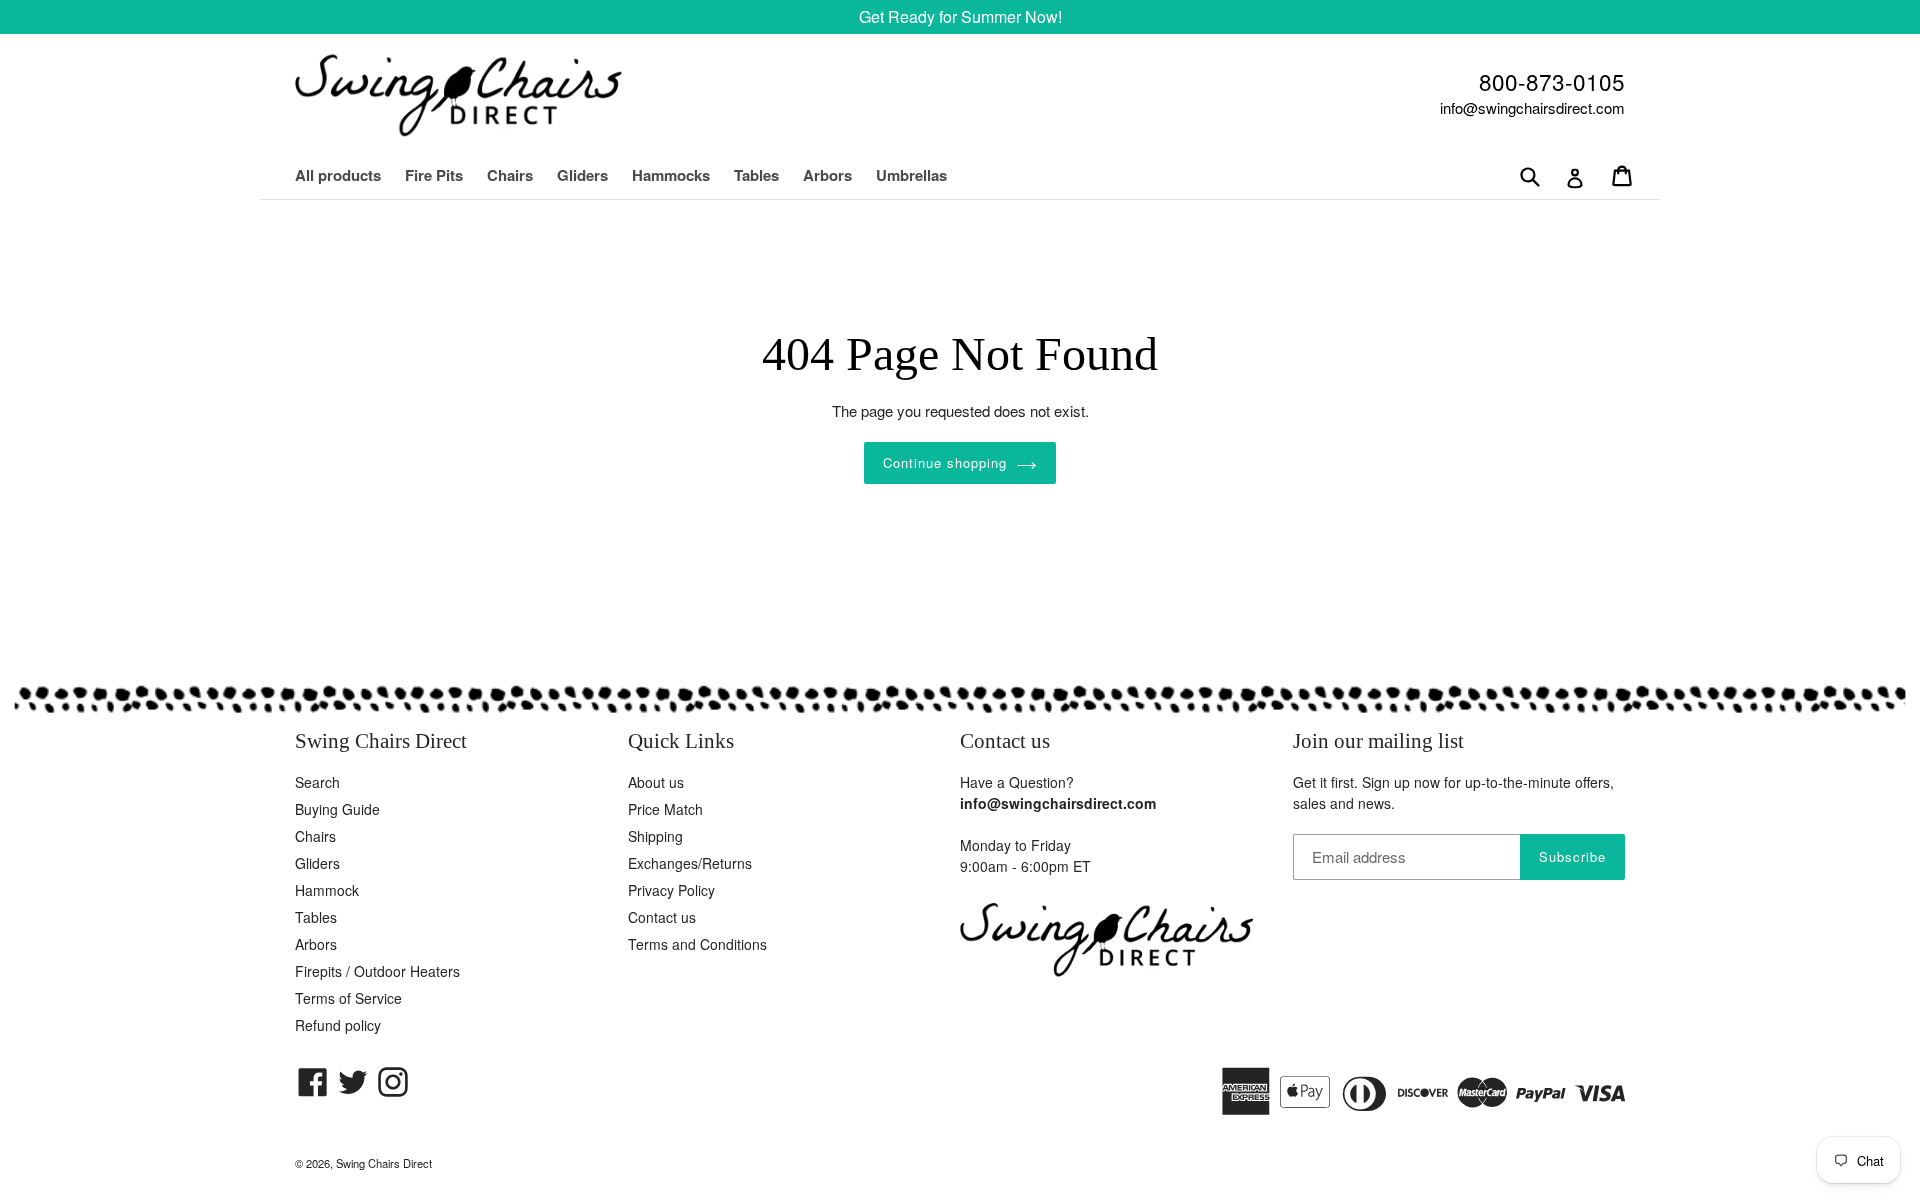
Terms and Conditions (697, 944)
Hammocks (671, 175)
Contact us (662, 917)
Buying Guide (337, 809)
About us (656, 782)
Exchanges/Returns (690, 863)
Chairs (520, 175)
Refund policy (338, 1025)
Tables (756, 175)
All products (338, 175)
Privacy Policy (671, 890)
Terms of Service (348, 998)
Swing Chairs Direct (384, 1163)
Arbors (827, 175)
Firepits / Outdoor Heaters (377, 971)
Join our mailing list (1378, 741)
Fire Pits (434, 175)
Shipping (655, 836)
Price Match (665, 809)
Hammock (327, 890)
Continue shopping (945, 462)
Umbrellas (911, 175)
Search (317, 782)
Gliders (582, 175)
